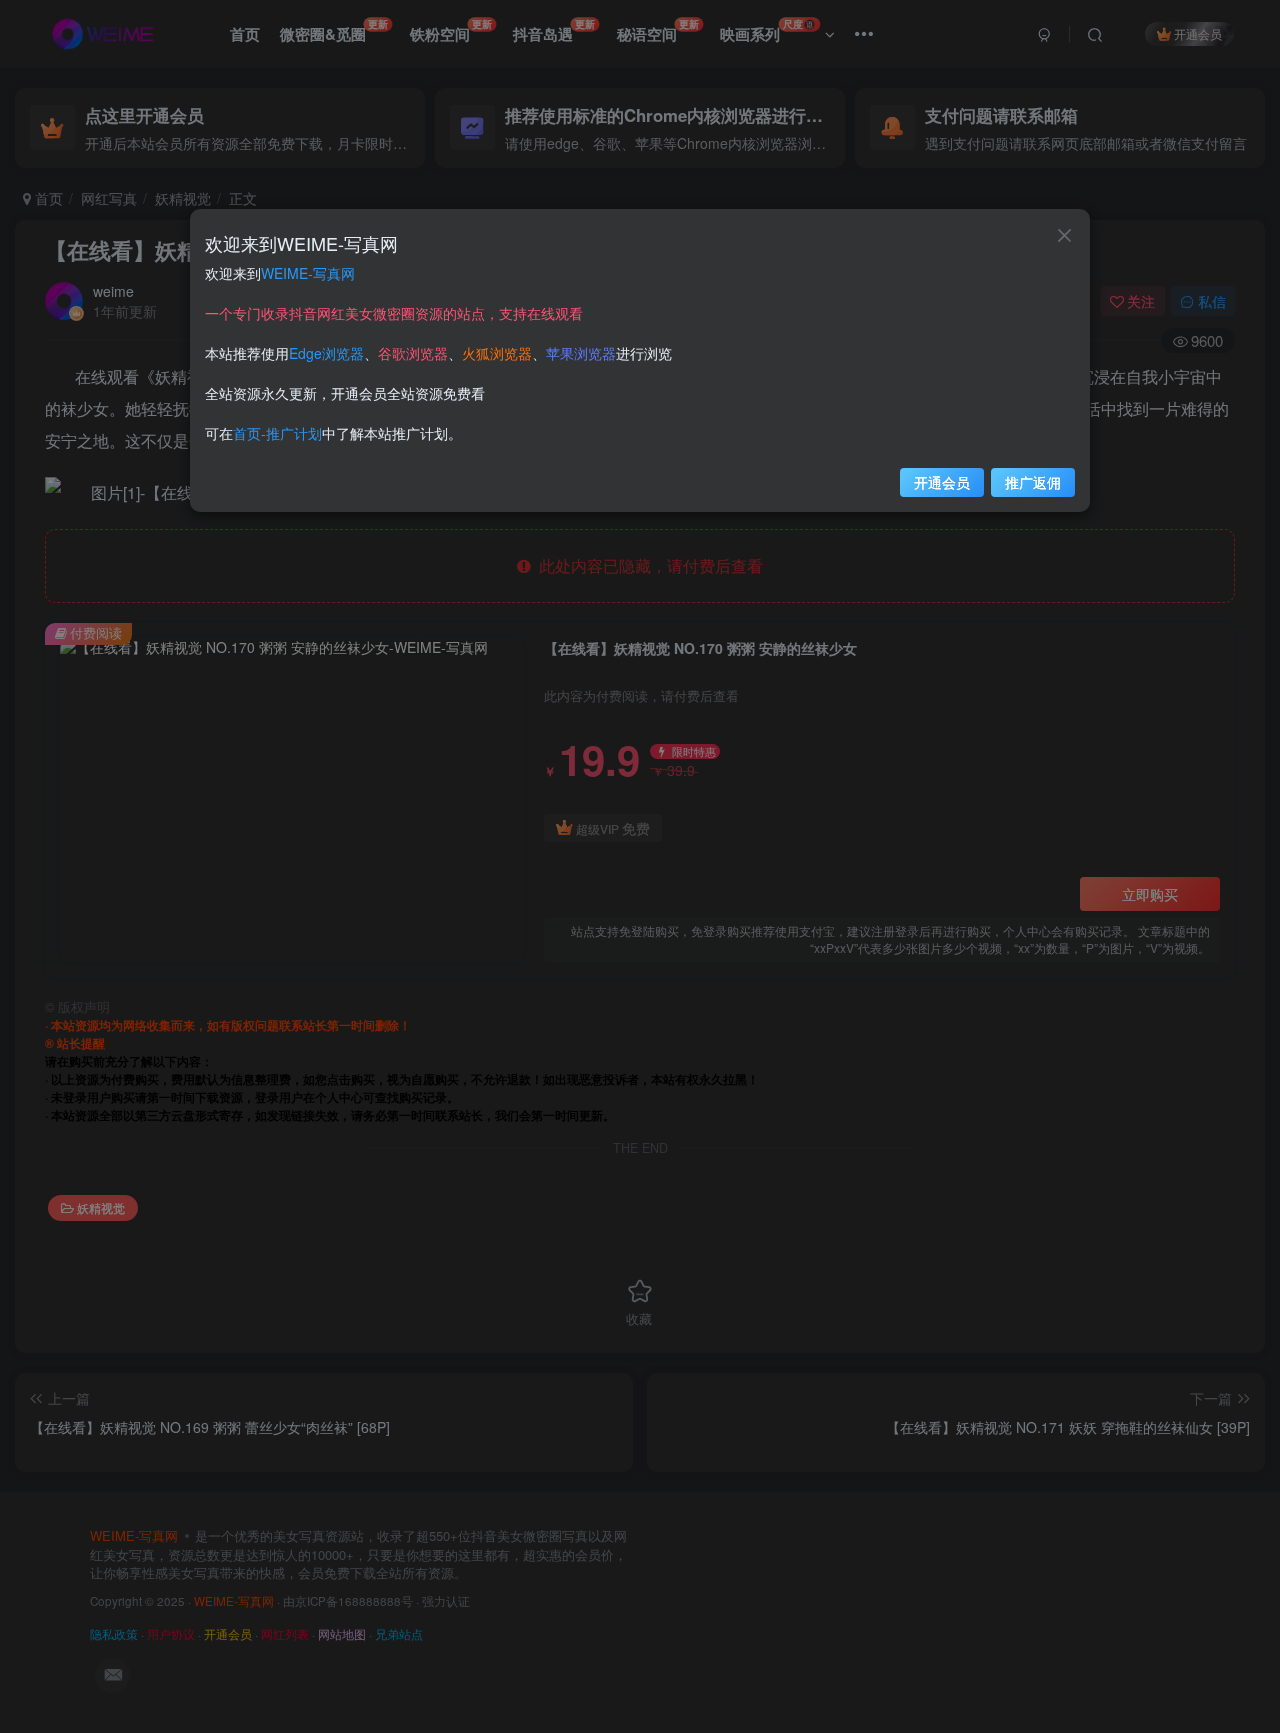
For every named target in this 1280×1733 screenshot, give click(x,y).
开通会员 (942, 482)
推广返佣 (1033, 482)
